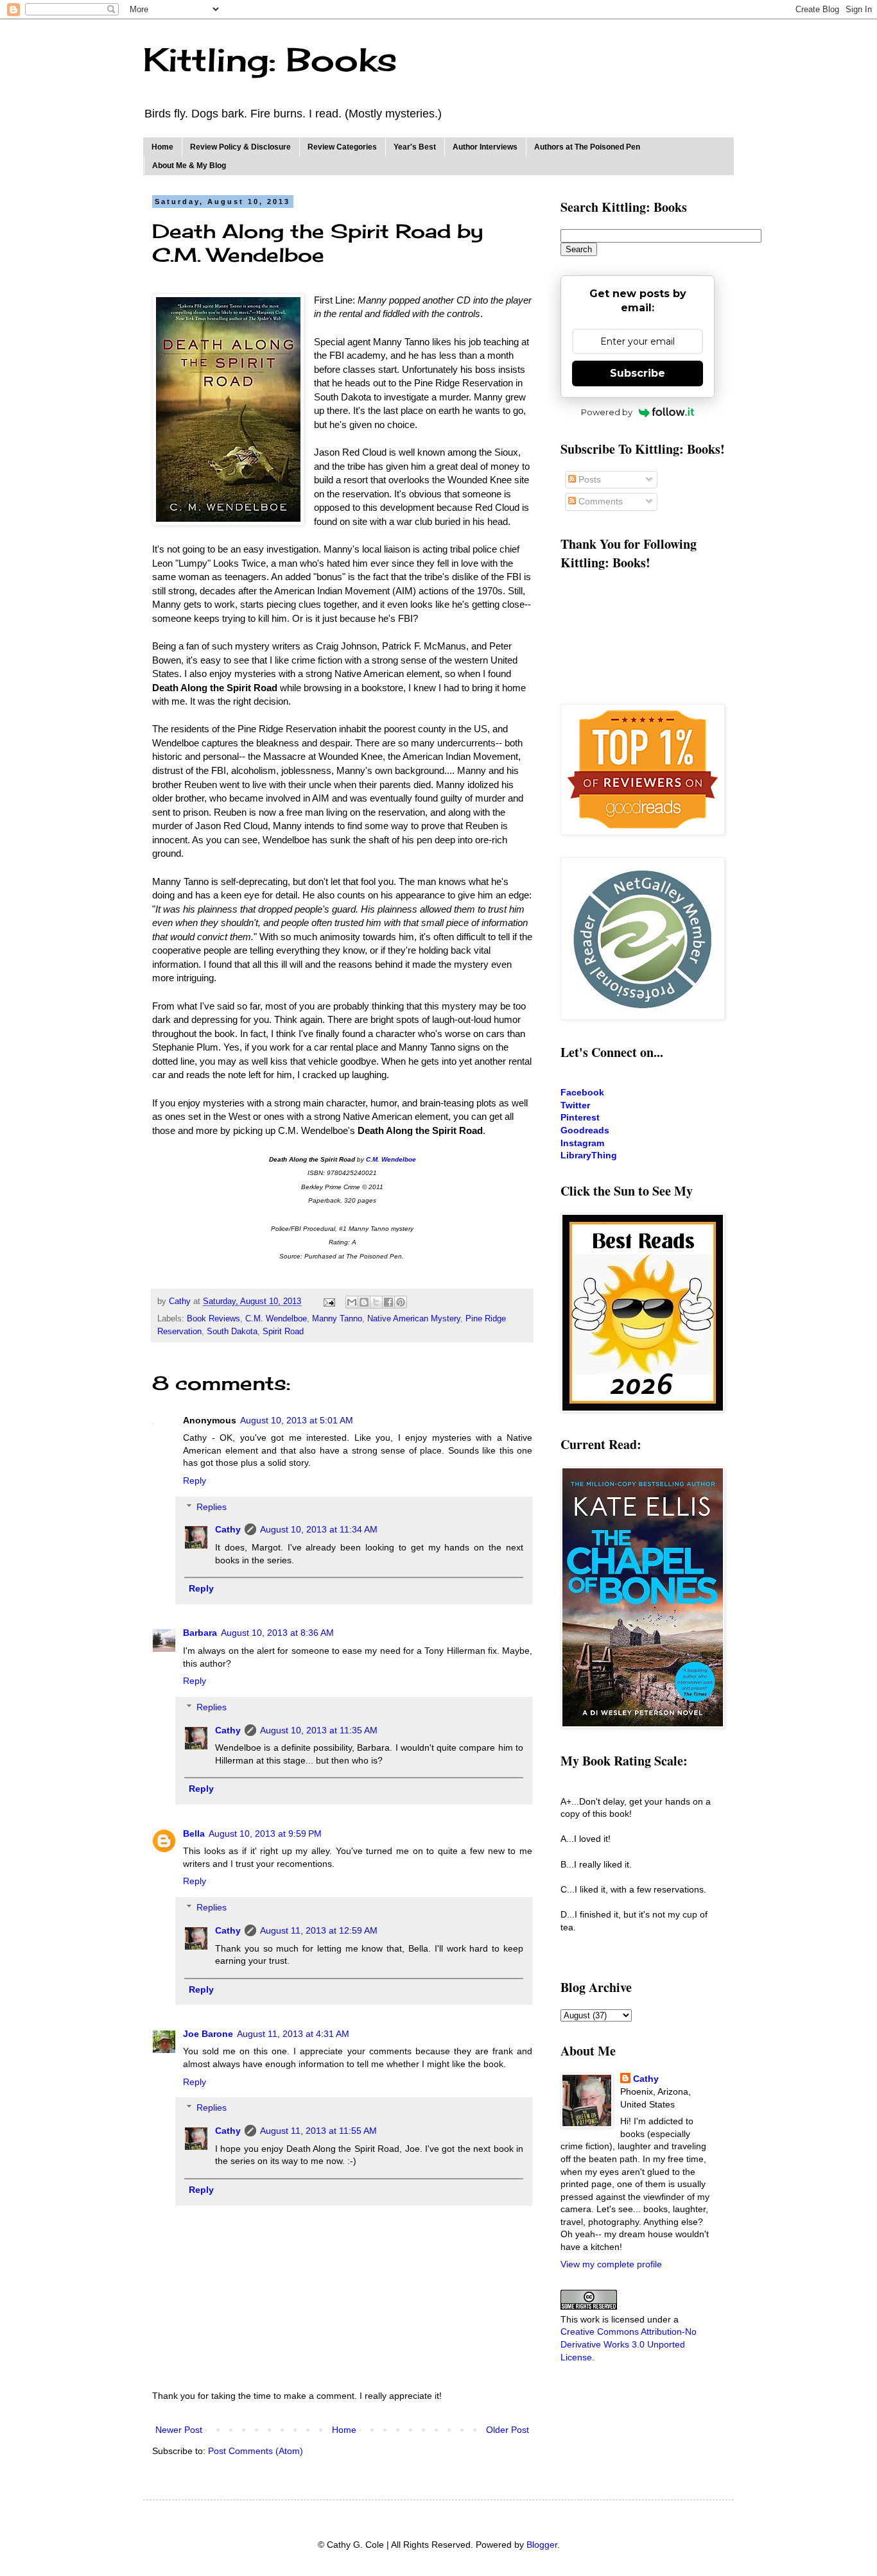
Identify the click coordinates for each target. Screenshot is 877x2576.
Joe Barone (208, 2034)
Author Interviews (485, 147)
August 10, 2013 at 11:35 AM (319, 1730)
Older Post (508, 2430)
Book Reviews (213, 1319)
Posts (588, 479)
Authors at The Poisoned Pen (587, 147)
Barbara (200, 1633)
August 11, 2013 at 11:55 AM (318, 2131)
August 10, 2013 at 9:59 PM (265, 1833)
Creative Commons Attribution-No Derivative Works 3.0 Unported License (629, 2344)
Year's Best (415, 147)
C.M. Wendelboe (276, 1319)
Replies (212, 1507)
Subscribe (638, 373)
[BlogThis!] (364, 1302)
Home (162, 147)
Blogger (542, 2545)
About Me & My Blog (189, 166)
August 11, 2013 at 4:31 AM (293, 2034)
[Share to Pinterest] (401, 1302)
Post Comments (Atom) (256, 2451)
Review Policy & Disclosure (240, 147)
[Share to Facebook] (388, 1302)
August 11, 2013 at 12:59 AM (319, 1930)
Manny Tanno (337, 1319)
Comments (599, 501)
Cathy (228, 1529)
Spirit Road (283, 1332)
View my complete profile (611, 2264)
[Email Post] (329, 1301)
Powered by (607, 412)
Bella (194, 1833)
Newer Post (179, 2430)
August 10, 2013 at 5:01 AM (297, 1420)
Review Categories (342, 147)
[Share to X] (376, 1302)
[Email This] (352, 1302)
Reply (195, 1481)
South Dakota (232, 1332)
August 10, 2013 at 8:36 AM (277, 1633)
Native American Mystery (414, 1319)
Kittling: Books (270, 59)
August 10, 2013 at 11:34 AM (319, 1529)
